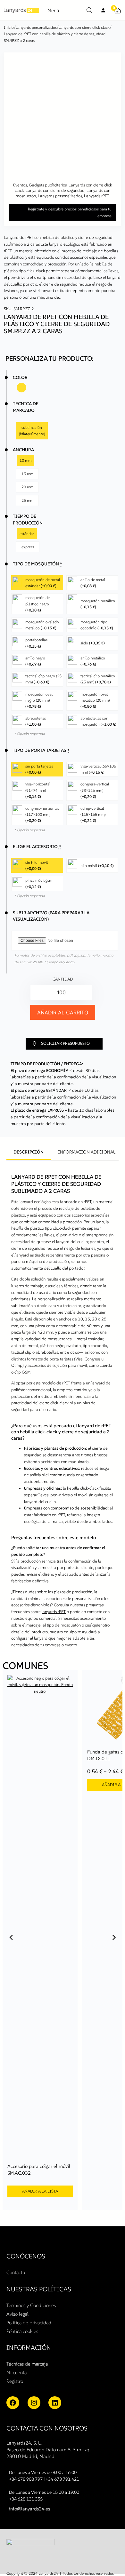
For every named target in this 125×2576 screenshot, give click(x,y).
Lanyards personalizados (36, 27)
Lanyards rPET (97, 196)
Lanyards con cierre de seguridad (55, 190)
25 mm (27, 500)
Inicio (9, 27)
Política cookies (22, 2331)
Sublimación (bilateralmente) (32, 431)
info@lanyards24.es (29, 2509)
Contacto (16, 2272)
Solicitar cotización (54, 1299)
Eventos (20, 185)
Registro (15, 2381)
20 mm (27, 487)
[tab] (29, 1153)
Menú (53, 10)
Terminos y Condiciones (31, 2305)
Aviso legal (17, 2314)
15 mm (27, 474)
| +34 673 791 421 (61, 2479)
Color (20, 377)
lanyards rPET (54, 1612)
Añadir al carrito (63, 1012)
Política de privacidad (29, 2323)
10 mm (25, 460)
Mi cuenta (17, 2372)
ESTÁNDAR (27, 532)
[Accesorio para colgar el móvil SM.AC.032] (40, 1675)
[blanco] (21, 388)
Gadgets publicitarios (48, 185)
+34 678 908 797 (26, 2479)
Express (28, 545)
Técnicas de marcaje (27, 2364)
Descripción (29, 1152)
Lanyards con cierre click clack (84, 27)
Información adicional (87, 1152)
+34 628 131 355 (26, 2499)
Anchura (23, 450)
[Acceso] (103, 10)
